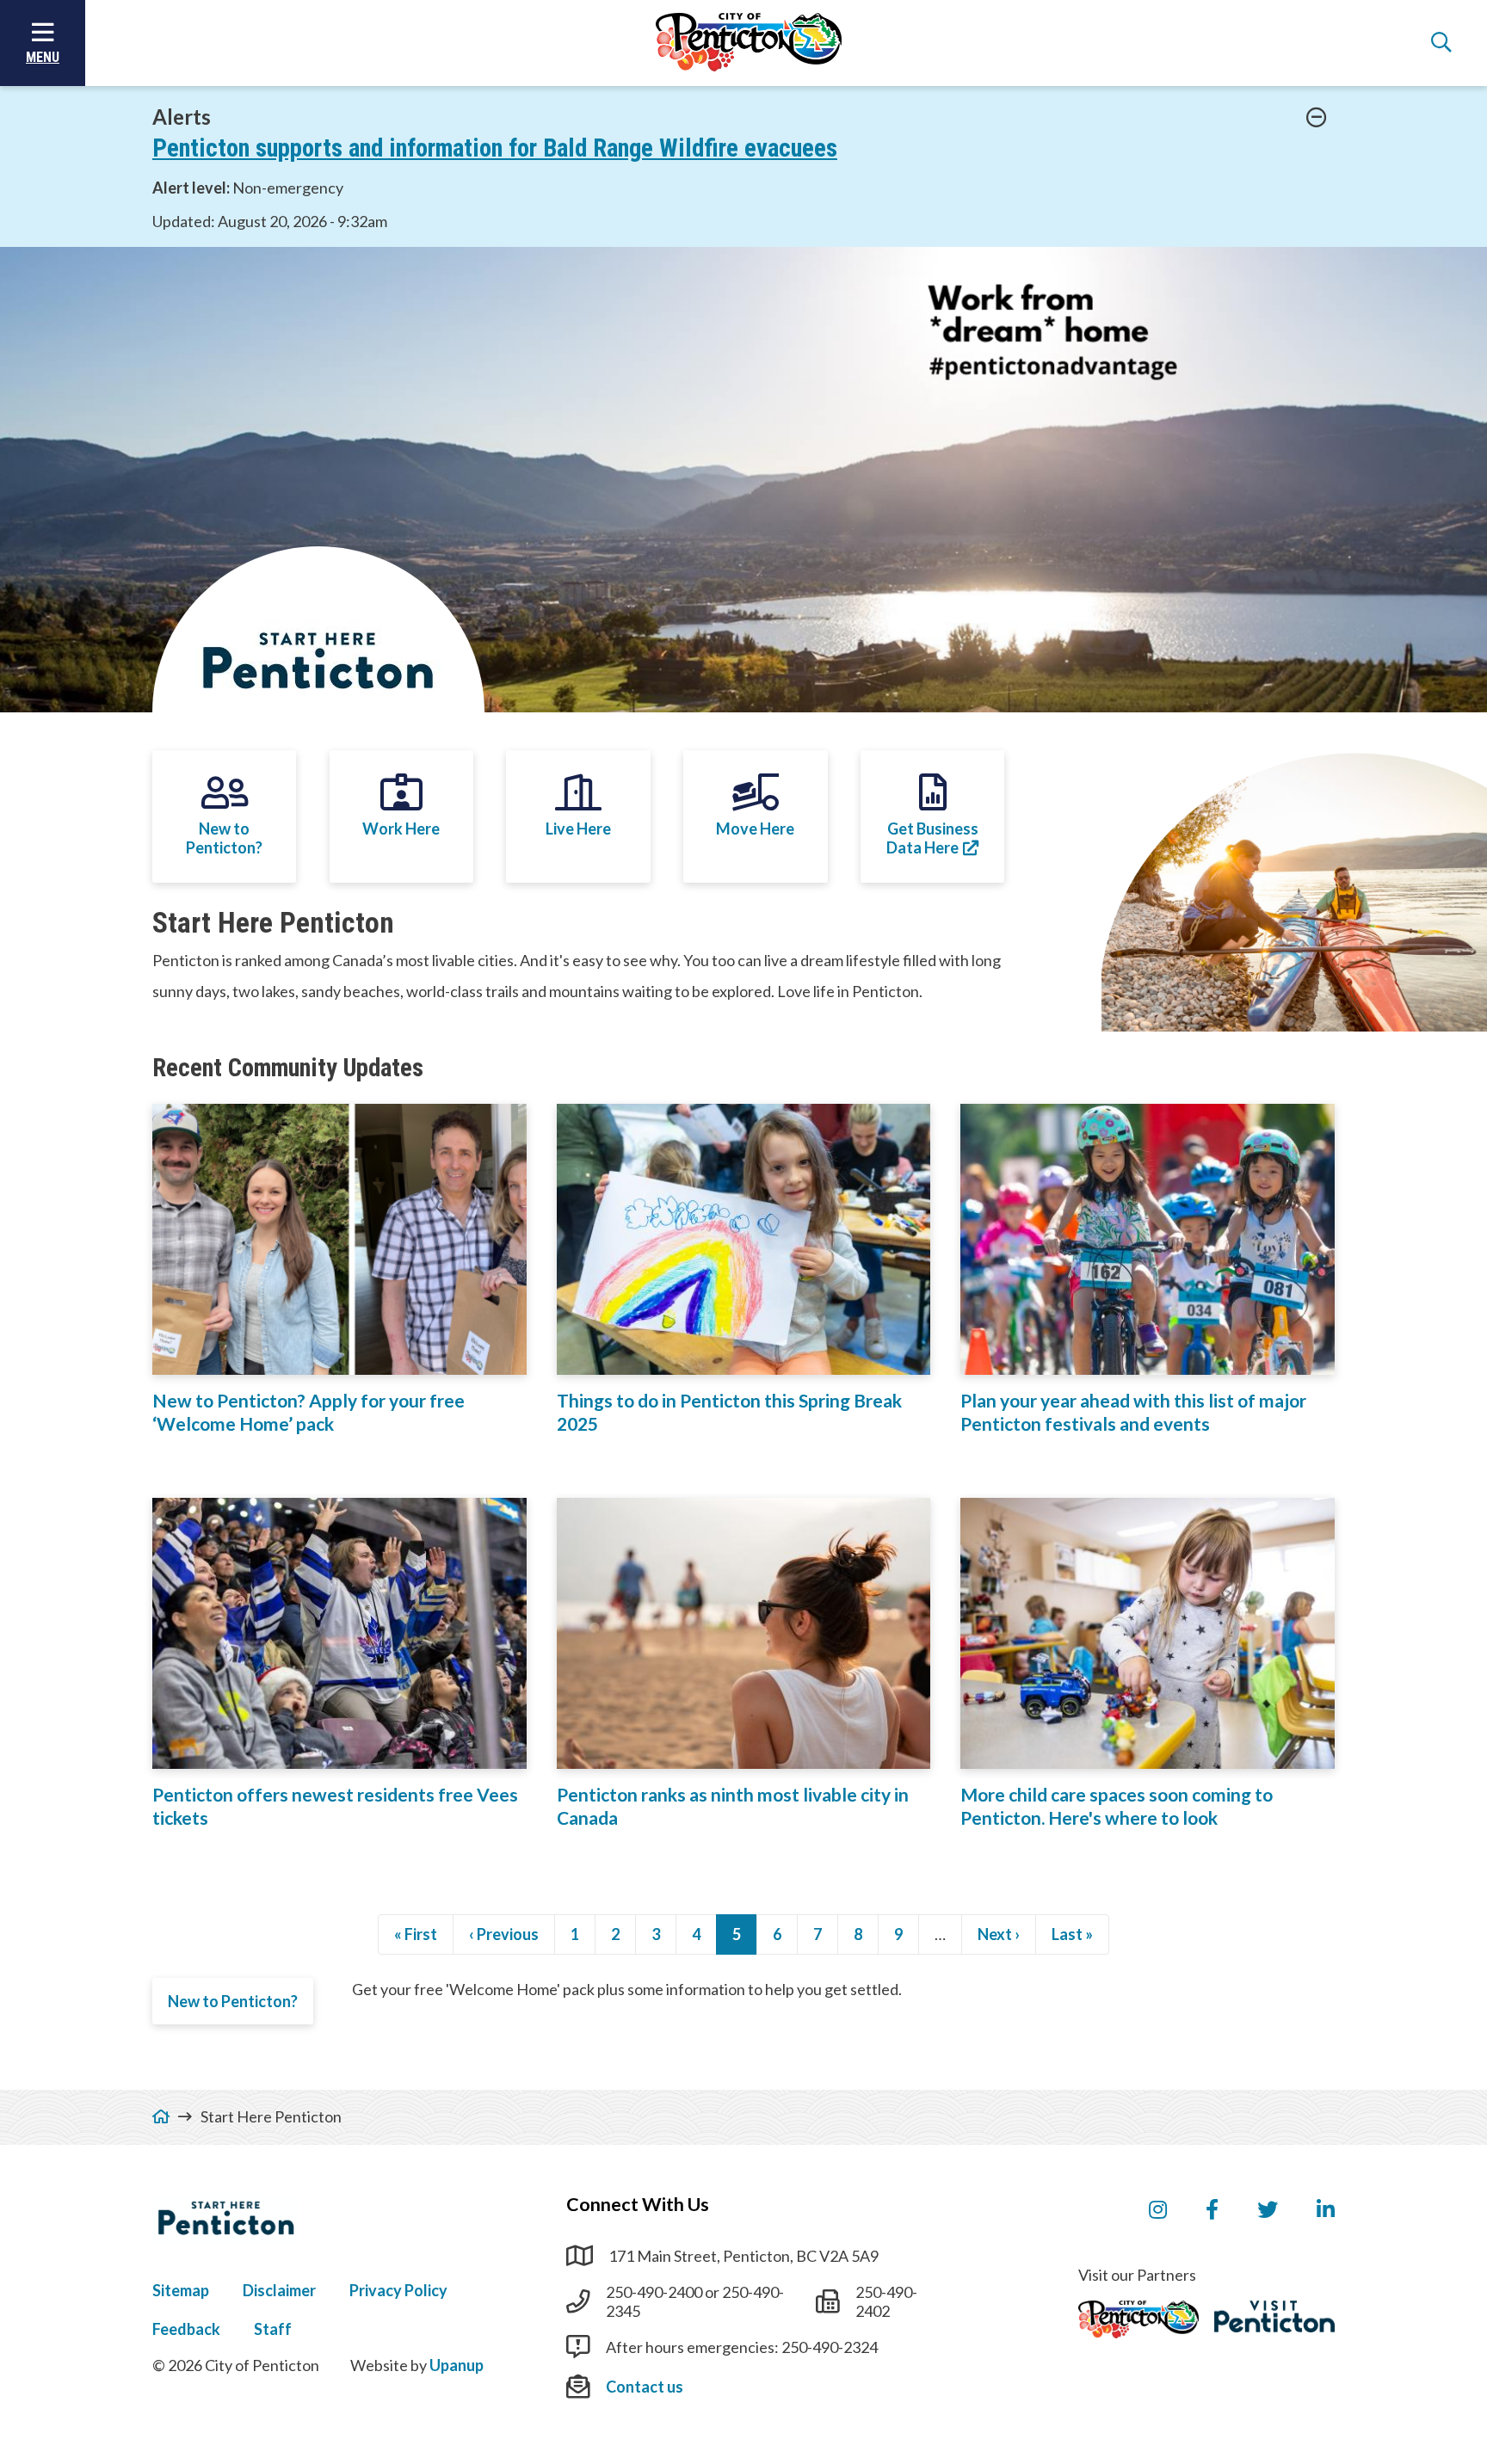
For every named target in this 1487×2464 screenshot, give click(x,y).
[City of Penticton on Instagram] (1158, 2210)
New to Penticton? (233, 2001)
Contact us (645, 2387)
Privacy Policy (398, 2290)
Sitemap (181, 2290)
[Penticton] (1138, 2319)
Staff (273, 2329)
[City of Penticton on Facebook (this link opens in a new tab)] (1212, 2210)
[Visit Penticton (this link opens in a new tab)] (1274, 2317)
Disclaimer (279, 2290)
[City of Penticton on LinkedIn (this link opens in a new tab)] (1326, 2210)
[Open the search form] (1441, 43)
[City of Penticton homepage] (749, 43)
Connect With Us (638, 2204)
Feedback (186, 2329)
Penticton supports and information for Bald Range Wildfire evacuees (495, 148)
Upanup (457, 2365)
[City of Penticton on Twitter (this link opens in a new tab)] (1268, 2210)
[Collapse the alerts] (1317, 117)
